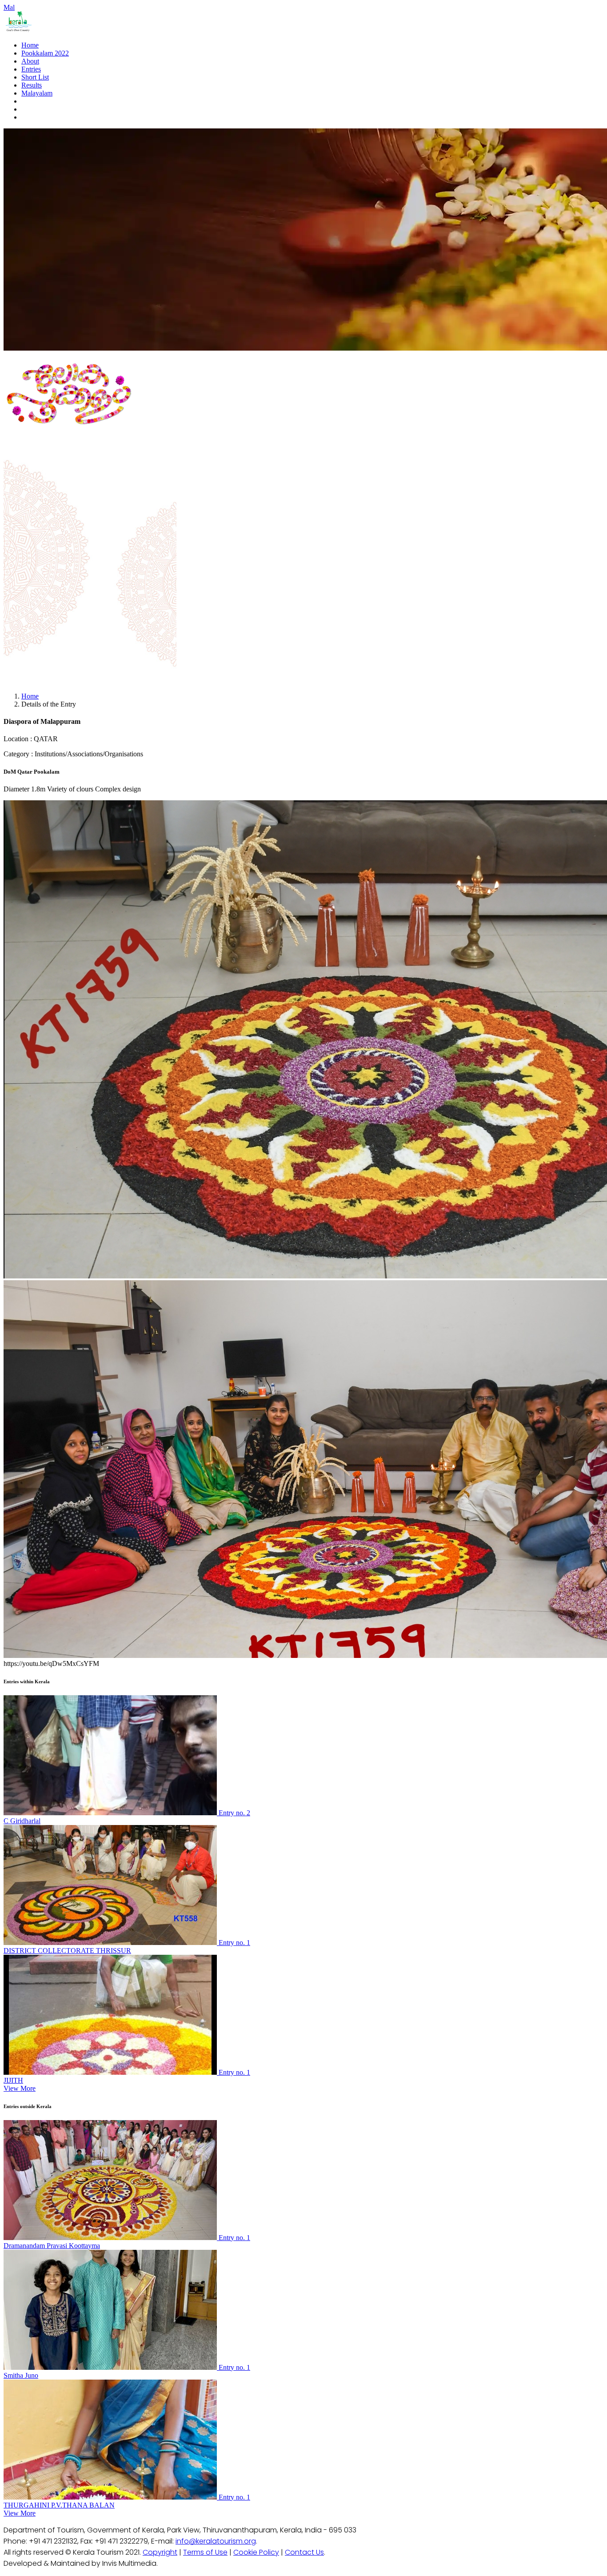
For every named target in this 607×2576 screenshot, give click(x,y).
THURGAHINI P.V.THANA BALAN (59, 2505)
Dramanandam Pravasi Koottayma (52, 2246)
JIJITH (13, 2080)
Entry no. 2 (234, 1813)
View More (20, 2088)
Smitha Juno (21, 2375)
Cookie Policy (256, 2552)
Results (32, 85)
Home (30, 45)
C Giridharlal (22, 1821)
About (30, 61)
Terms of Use (205, 2552)
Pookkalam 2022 (45, 53)
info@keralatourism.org (216, 2541)
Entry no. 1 (234, 1943)
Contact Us (304, 2552)
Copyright (160, 2552)
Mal (9, 7)
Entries (31, 69)
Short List (35, 77)
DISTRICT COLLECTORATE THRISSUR (67, 1951)
